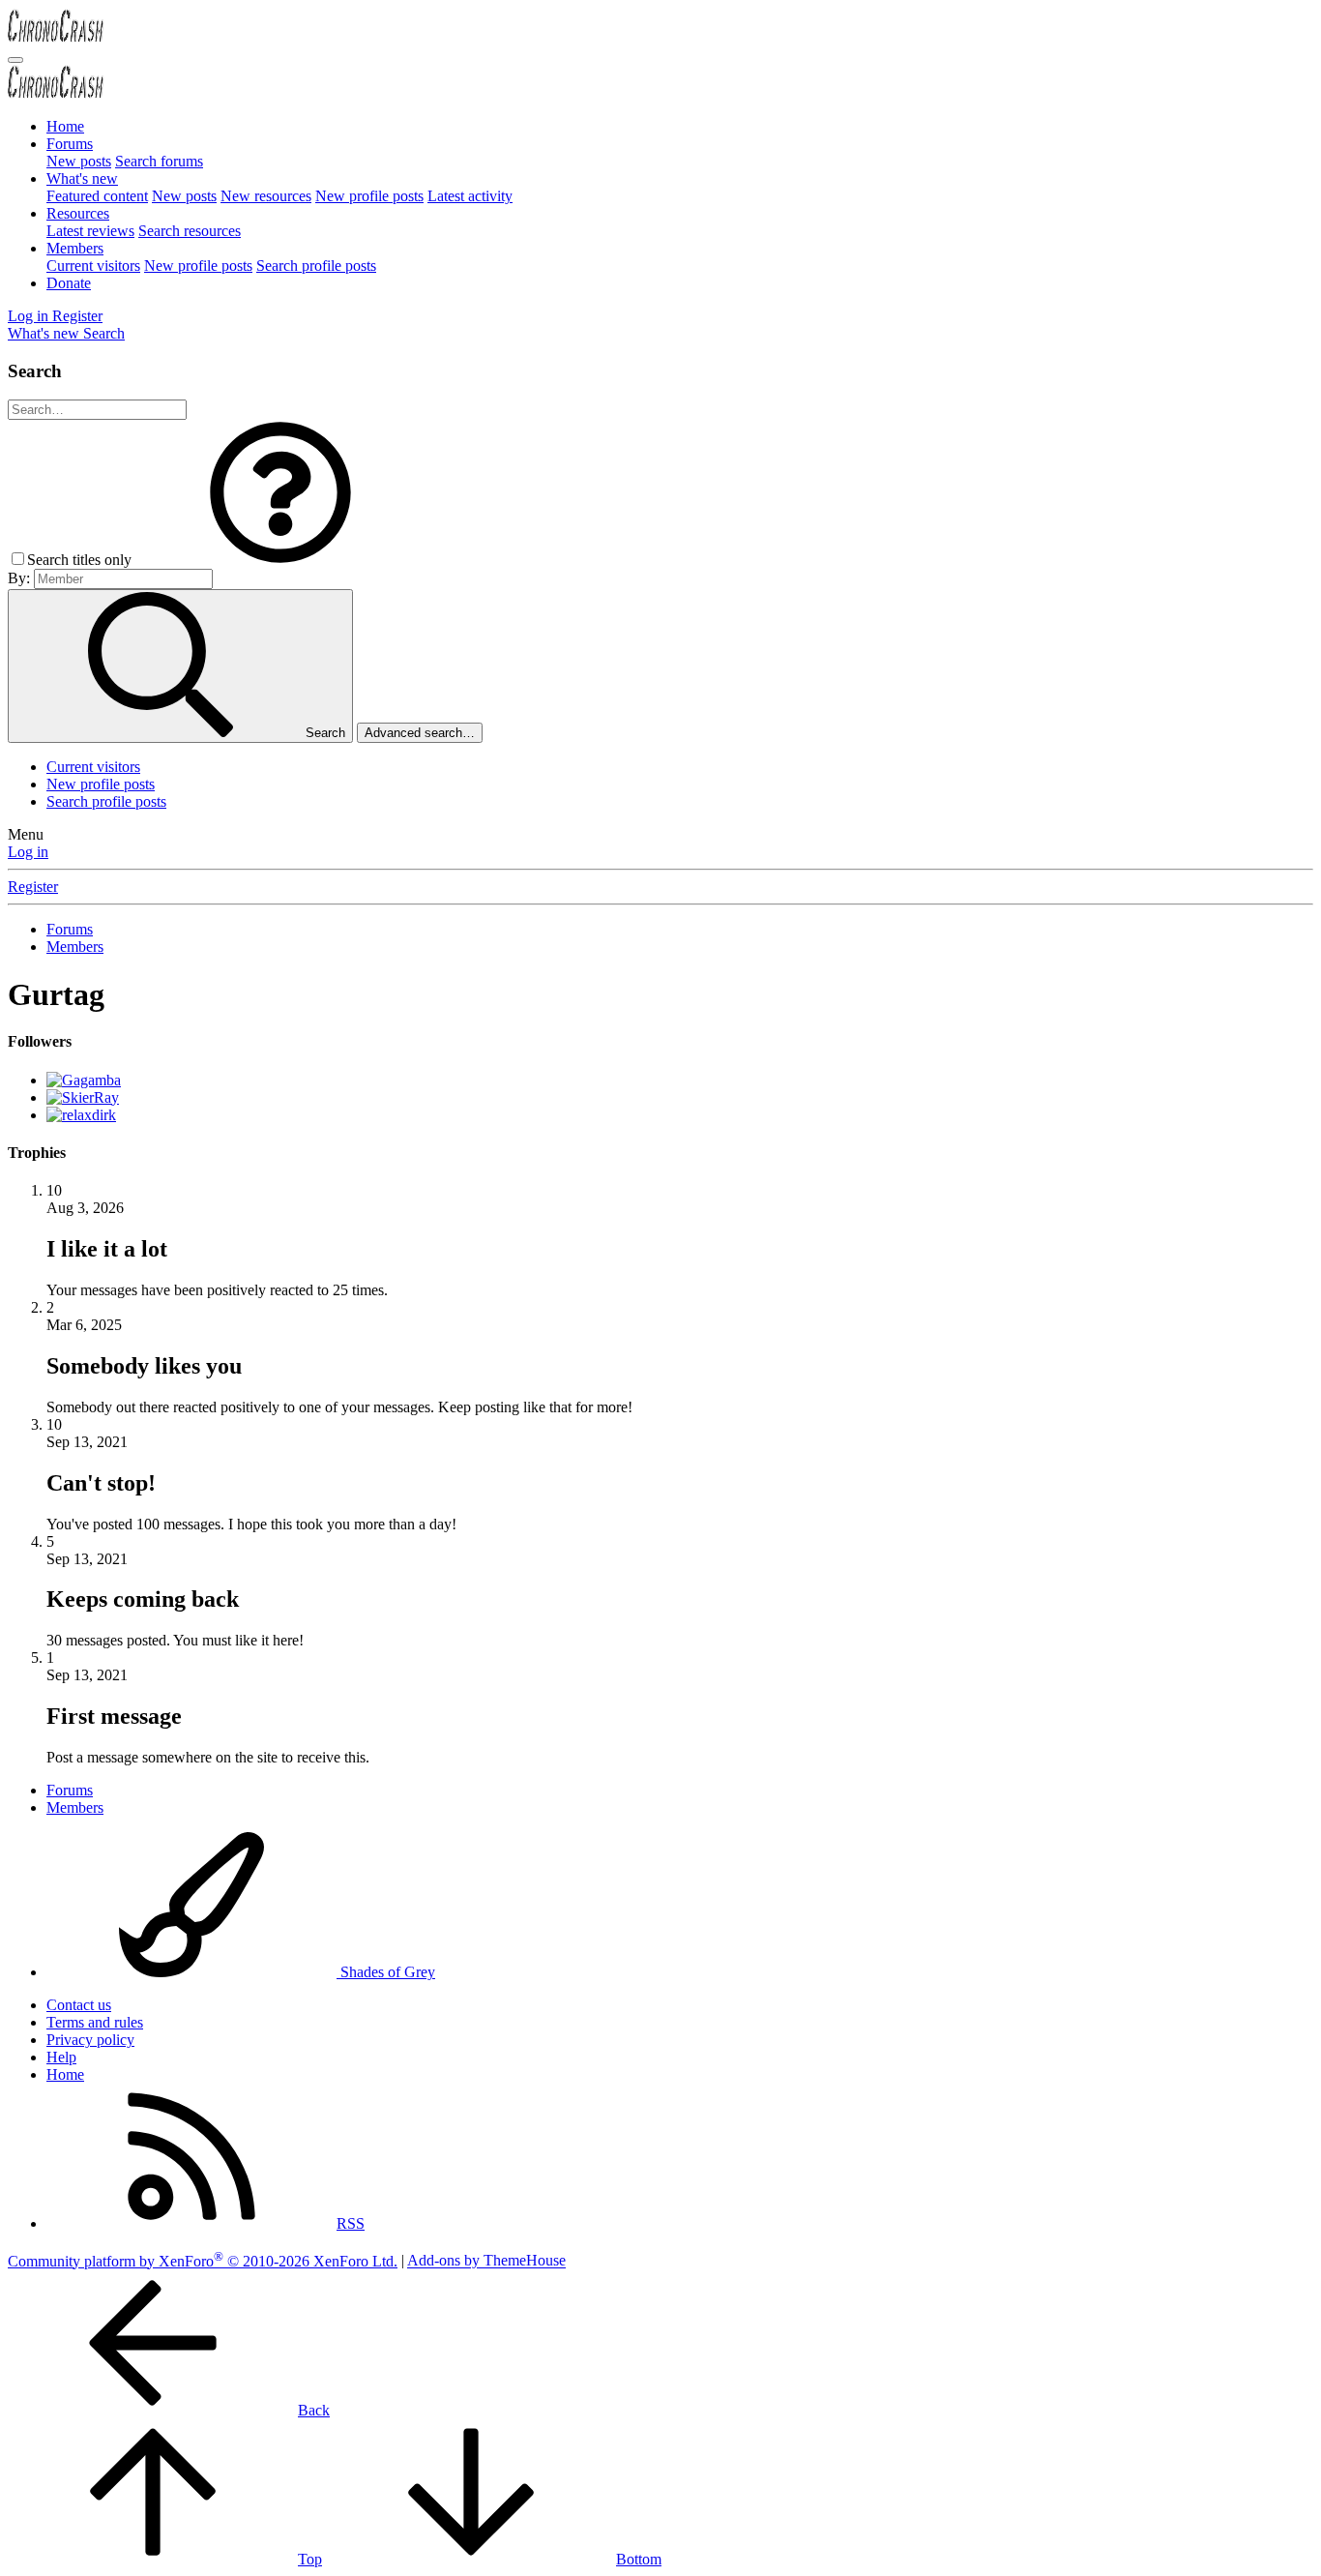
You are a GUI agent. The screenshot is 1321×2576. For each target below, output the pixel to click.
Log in (28, 852)
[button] (280, 560)
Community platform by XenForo (203, 2261)
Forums (70, 144)
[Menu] (15, 60)
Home (65, 126)
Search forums (159, 161)
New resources (266, 196)
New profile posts (369, 196)
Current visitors (93, 266)
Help (61, 2057)
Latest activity (470, 196)
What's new (82, 178)
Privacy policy (90, 2040)
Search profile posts (316, 266)
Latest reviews (90, 231)
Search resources (190, 231)
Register (33, 887)
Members (75, 248)
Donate (69, 283)
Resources (78, 213)
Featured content (97, 196)
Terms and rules (95, 2022)
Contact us (79, 2005)
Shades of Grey (386, 1972)
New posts (79, 161)
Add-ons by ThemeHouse (486, 2261)
